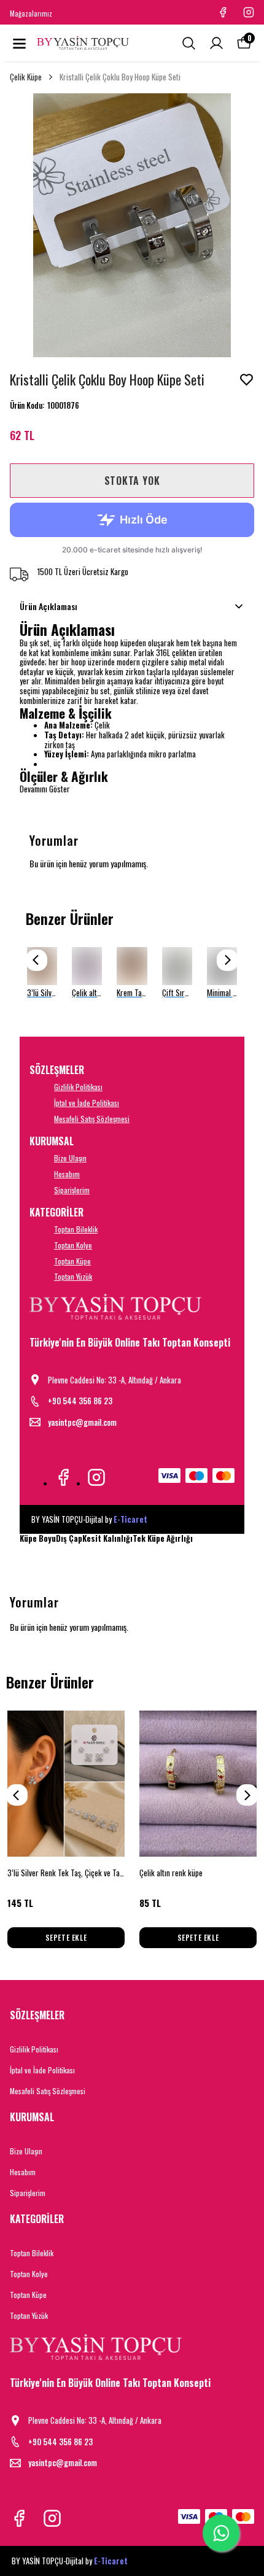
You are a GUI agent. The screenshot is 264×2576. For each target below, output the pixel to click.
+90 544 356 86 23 (80, 1401)
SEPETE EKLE (66, 1937)
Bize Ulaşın (70, 1158)
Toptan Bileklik (76, 1229)
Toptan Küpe (72, 1261)
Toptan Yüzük (73, 1276)
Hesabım (67, 1174)
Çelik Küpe (26, 77)
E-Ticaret (130, 1519)
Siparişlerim (72, 1190)
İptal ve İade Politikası (87, 1103)
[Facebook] (63, 1477)
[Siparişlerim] (216, 43)
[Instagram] (96, 1477)
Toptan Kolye (73, 1245)
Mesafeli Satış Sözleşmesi (92, 1119)
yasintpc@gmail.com (82, 1422)
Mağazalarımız (31, 14)
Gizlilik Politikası (78, 1087)
